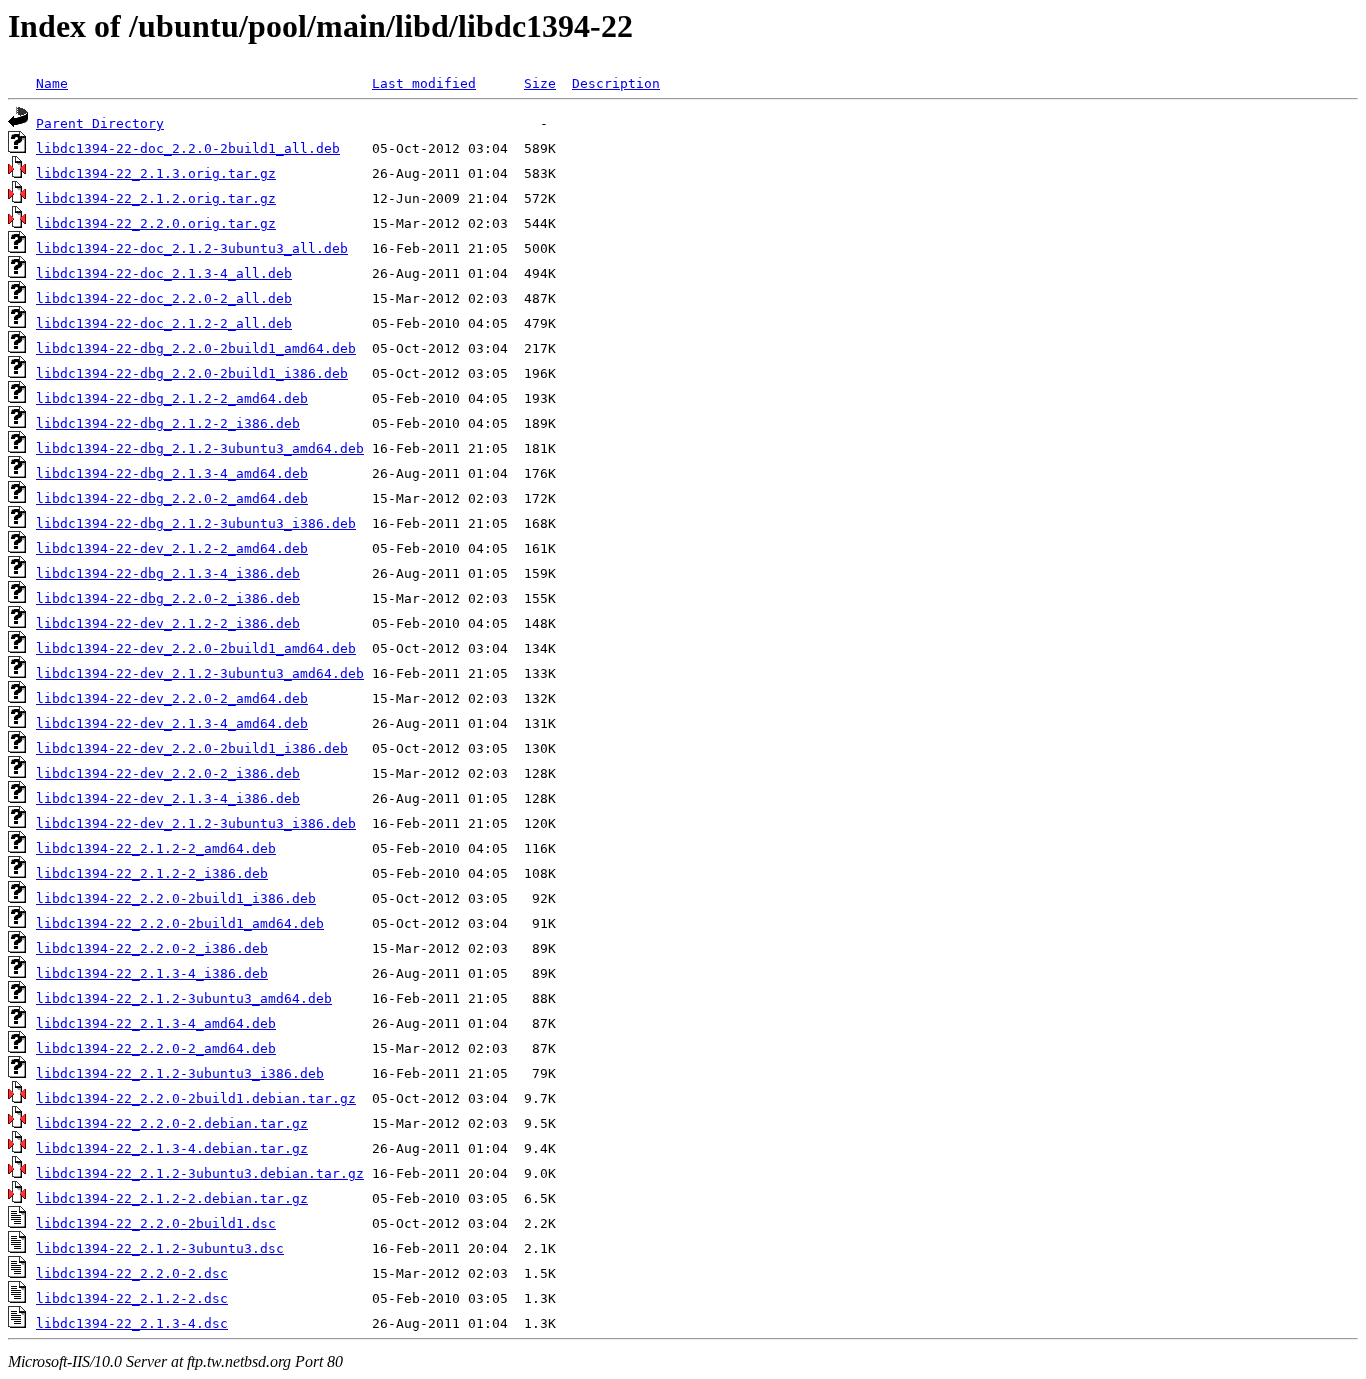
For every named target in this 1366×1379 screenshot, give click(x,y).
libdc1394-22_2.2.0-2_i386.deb (152, 948)
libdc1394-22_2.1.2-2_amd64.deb (156, 848)
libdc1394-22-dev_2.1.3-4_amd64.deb (172, 723)
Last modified (424, 83)
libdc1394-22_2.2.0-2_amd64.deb (156, 1048)
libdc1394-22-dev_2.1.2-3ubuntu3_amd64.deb (200, 673)
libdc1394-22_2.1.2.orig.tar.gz (156, 198)
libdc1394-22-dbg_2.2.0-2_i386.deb (168, 598)
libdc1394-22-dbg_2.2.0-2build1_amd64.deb (196, 348)
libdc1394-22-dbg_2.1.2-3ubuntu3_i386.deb (196, 523)
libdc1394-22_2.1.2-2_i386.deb (152, 873)
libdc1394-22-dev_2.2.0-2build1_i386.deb (192, 748)
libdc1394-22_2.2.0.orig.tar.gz (156, 223)
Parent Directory (100, 123)
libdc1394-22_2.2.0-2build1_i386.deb (176, 898)
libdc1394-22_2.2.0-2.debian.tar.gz (172, 1123)
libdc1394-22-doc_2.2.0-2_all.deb (164, 298)
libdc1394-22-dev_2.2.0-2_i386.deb (168, 773)
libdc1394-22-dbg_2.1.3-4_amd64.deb (172, 473)
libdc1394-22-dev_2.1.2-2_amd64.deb (172, 548)
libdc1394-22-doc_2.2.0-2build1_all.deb (188, 148)
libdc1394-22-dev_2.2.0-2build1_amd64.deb (196, 648)
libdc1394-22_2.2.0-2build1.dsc (156, 1223)
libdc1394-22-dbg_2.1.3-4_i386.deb (168, 573)
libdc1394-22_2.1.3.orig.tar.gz (156, 173)
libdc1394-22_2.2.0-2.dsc (132, 1273)
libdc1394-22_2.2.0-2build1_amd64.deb (180, 923)
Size (540, 83)
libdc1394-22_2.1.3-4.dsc (132, 1323)
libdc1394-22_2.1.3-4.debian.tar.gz (172, 1148)
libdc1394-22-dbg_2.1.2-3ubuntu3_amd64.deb (200, 448)
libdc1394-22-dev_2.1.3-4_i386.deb (168, 798)
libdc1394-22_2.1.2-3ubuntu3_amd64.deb (184, 998)
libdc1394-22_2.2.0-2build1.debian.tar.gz (196, 1098)
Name (52, 83)
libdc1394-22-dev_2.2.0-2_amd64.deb (172, 698)
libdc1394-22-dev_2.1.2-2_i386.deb (168, 623)
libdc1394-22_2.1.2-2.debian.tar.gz (172, 1198)
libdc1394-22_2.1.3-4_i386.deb (152, 973)
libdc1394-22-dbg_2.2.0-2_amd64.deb (172, 498)
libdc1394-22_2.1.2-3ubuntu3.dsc (160, 1248)
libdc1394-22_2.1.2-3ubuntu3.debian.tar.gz (200, 1173)
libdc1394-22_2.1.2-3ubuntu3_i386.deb (180, 1073)
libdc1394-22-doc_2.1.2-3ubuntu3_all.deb (192, 248)
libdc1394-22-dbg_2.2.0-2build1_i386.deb (192, 373)
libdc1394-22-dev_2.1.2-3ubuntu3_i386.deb (196, 823)
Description (616, 83)
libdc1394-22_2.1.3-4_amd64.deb (156, 1023)
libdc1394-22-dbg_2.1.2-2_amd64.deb (172, 398)
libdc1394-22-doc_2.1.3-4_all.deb (164, 273)
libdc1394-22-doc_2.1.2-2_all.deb (164, 323)
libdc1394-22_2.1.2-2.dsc (132, 1298)
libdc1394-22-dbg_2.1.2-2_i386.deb (168, 423)
